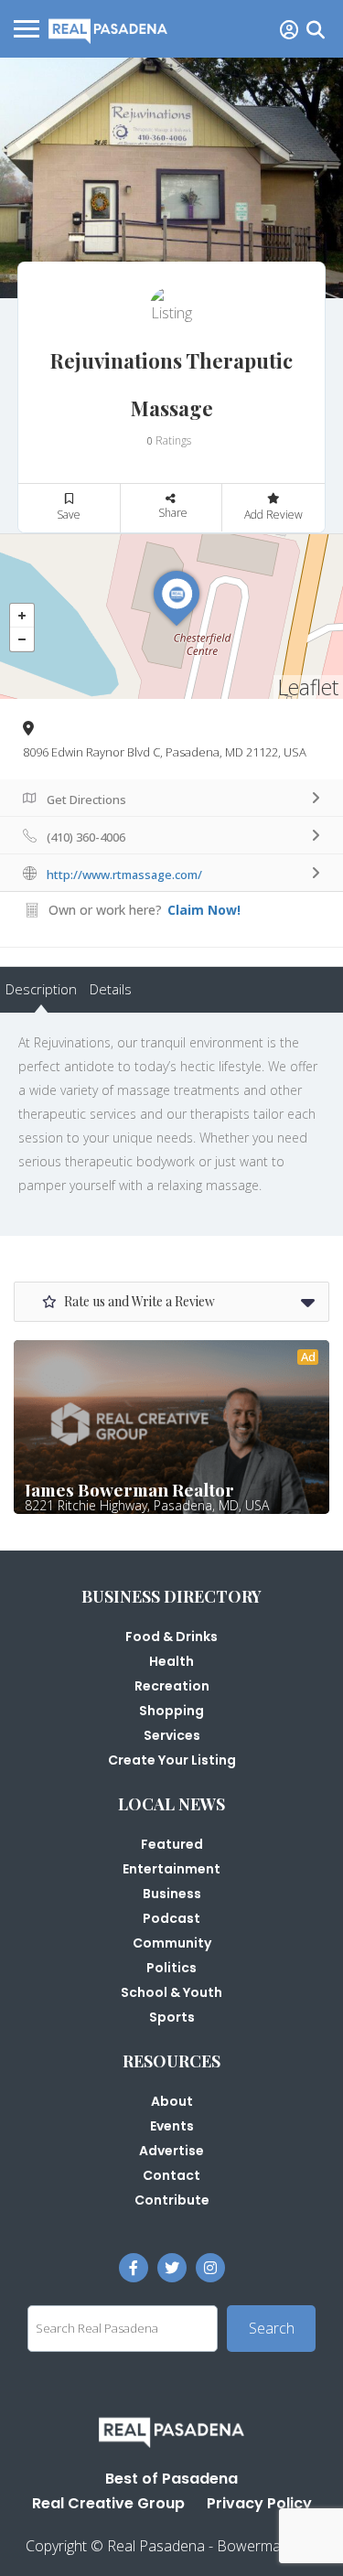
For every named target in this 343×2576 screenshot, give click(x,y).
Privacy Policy (259, 2503)
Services (172, 1735)
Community (172, 1943)
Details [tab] (111, 989)
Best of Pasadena (171, 2479)
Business (172, 1894)
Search (272, 2328)
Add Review (273, 515)
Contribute (172, 2200)
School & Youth (171, 1992)
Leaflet (308, 687)
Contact (171, 2175)
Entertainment (171, 1869)
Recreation (172, 1686)
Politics (171, 1968)
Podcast (171, 1918)
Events (172, 2126)
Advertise (171, 2151)
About (172, 2101)
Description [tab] (41, 989)
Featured (172, 1844)
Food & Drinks (171, 1637)
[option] (171, 178)
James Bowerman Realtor (129, 1489)
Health (171, 1661)
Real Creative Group (108, 2503)
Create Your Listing (172, 1760)
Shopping (171, 1711)
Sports (172, 2017)
